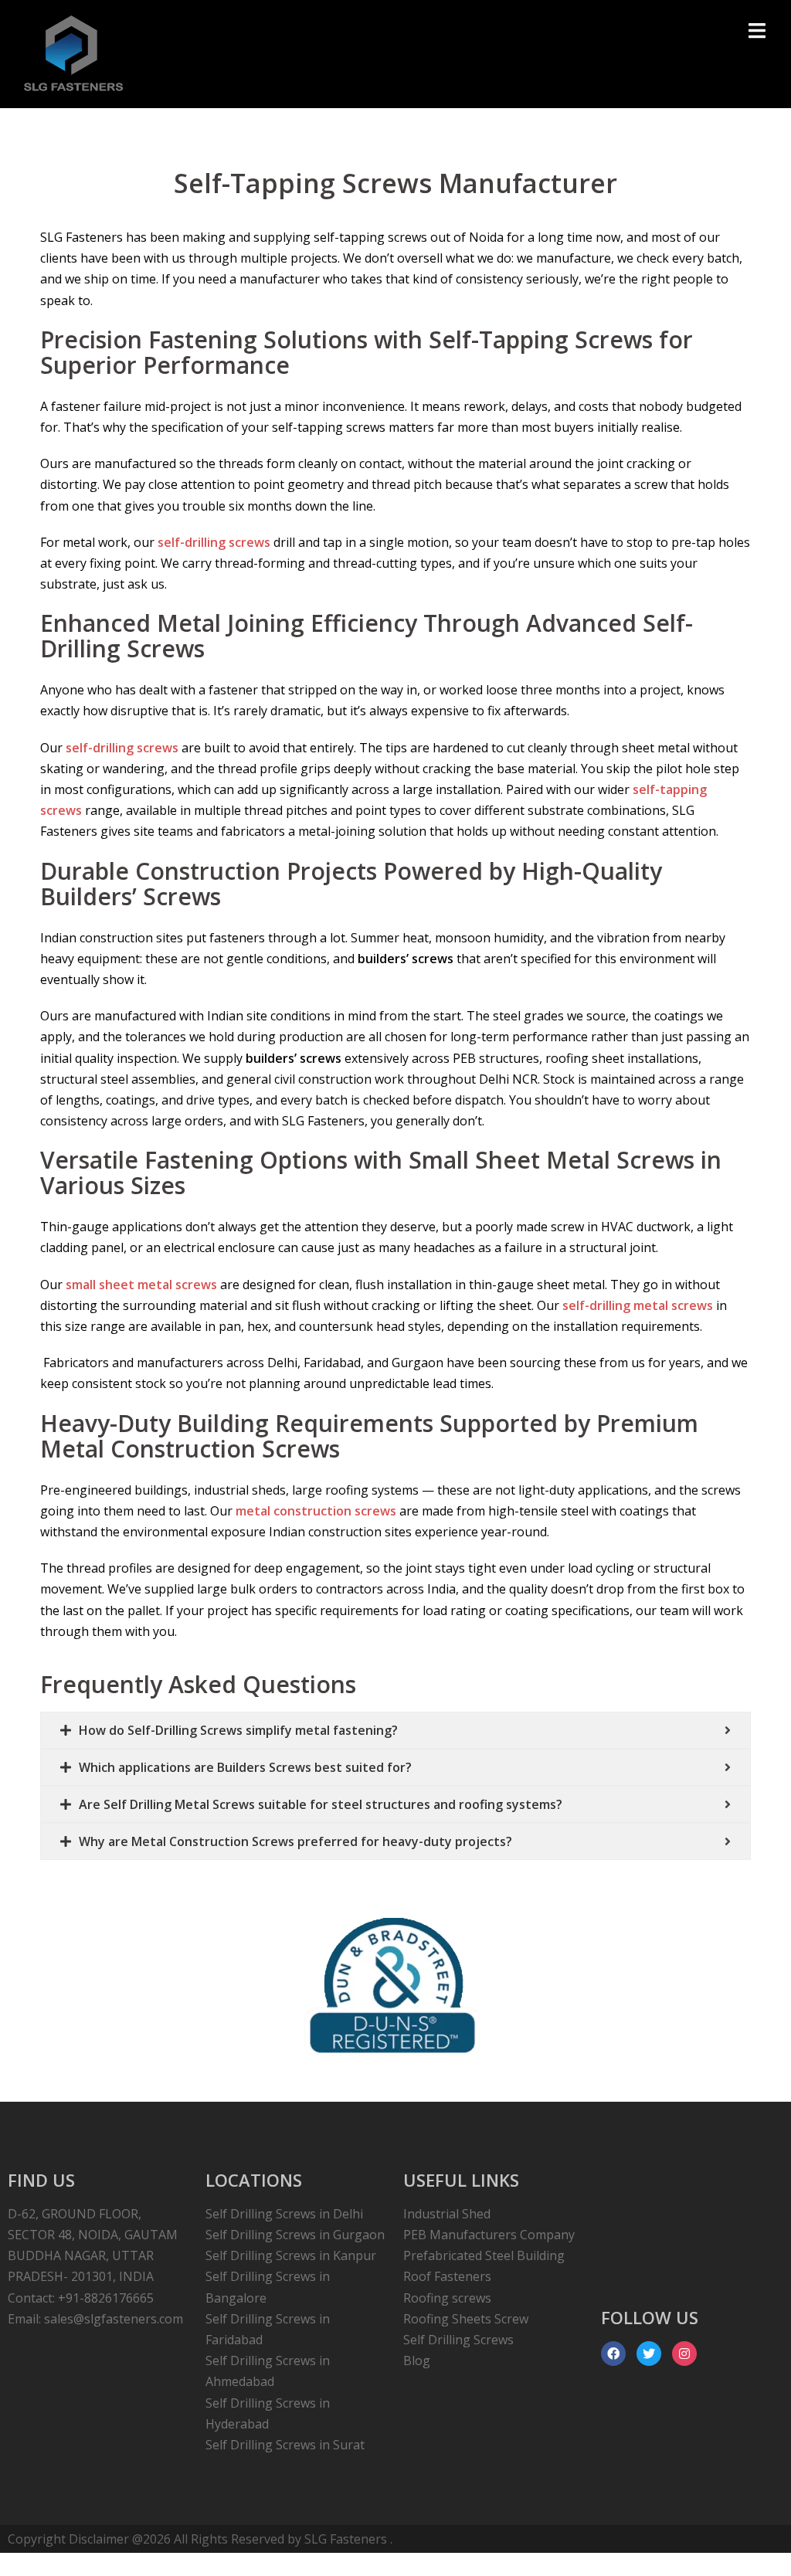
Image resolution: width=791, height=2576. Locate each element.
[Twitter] (649, 2354)
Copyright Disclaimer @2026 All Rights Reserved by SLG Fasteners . (200, 2539)
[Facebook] (613, 2354)
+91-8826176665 (106, 2298)
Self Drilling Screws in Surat (285, 2445)
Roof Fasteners (447, 2276)
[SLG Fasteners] (74, 53)
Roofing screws (447, 2298)
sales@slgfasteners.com (114, 2319)
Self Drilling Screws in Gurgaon (295, 2235)
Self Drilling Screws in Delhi (284, 2214)
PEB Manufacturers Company (489, 2235)
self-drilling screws (214, 542)
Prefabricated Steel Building (484, 2255)
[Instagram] (684, 2354)
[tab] (395, 1730)
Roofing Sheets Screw (466, 2319)
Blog (417, 2360)
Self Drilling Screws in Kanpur (291, 2255)
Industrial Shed (447, 2214)
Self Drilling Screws (458, 2340)
